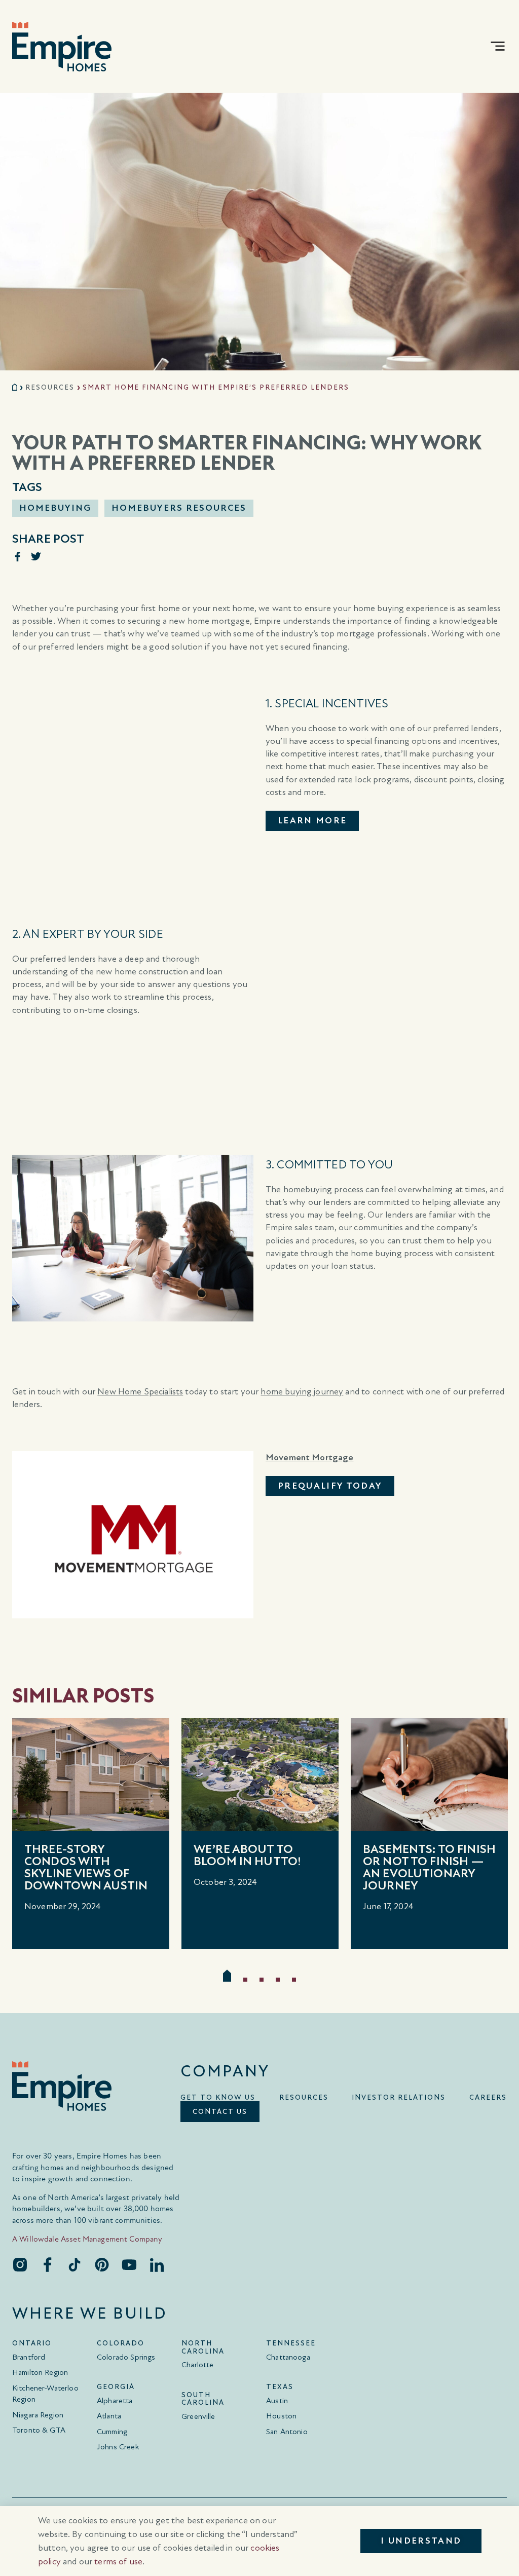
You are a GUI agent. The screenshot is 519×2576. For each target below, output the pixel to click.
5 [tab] (294, 1980)
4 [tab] (278, 1980)
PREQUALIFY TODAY (330, 1486)
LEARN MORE (312, 821)
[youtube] (129, 2264)
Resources (50, 387)
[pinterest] (102, 2264)
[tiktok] (75, 2264)
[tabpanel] (91, 1834)
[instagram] (20, 2264)
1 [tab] (227, 1976)
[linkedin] (157, 2264)
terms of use (118, 2562)
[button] (498, 46)
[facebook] (47, 2264)
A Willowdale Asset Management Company (87, 2239)
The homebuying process (314, 1189)
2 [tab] (245, 1980)
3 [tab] (262, 1980)
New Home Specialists (140, 1392)
